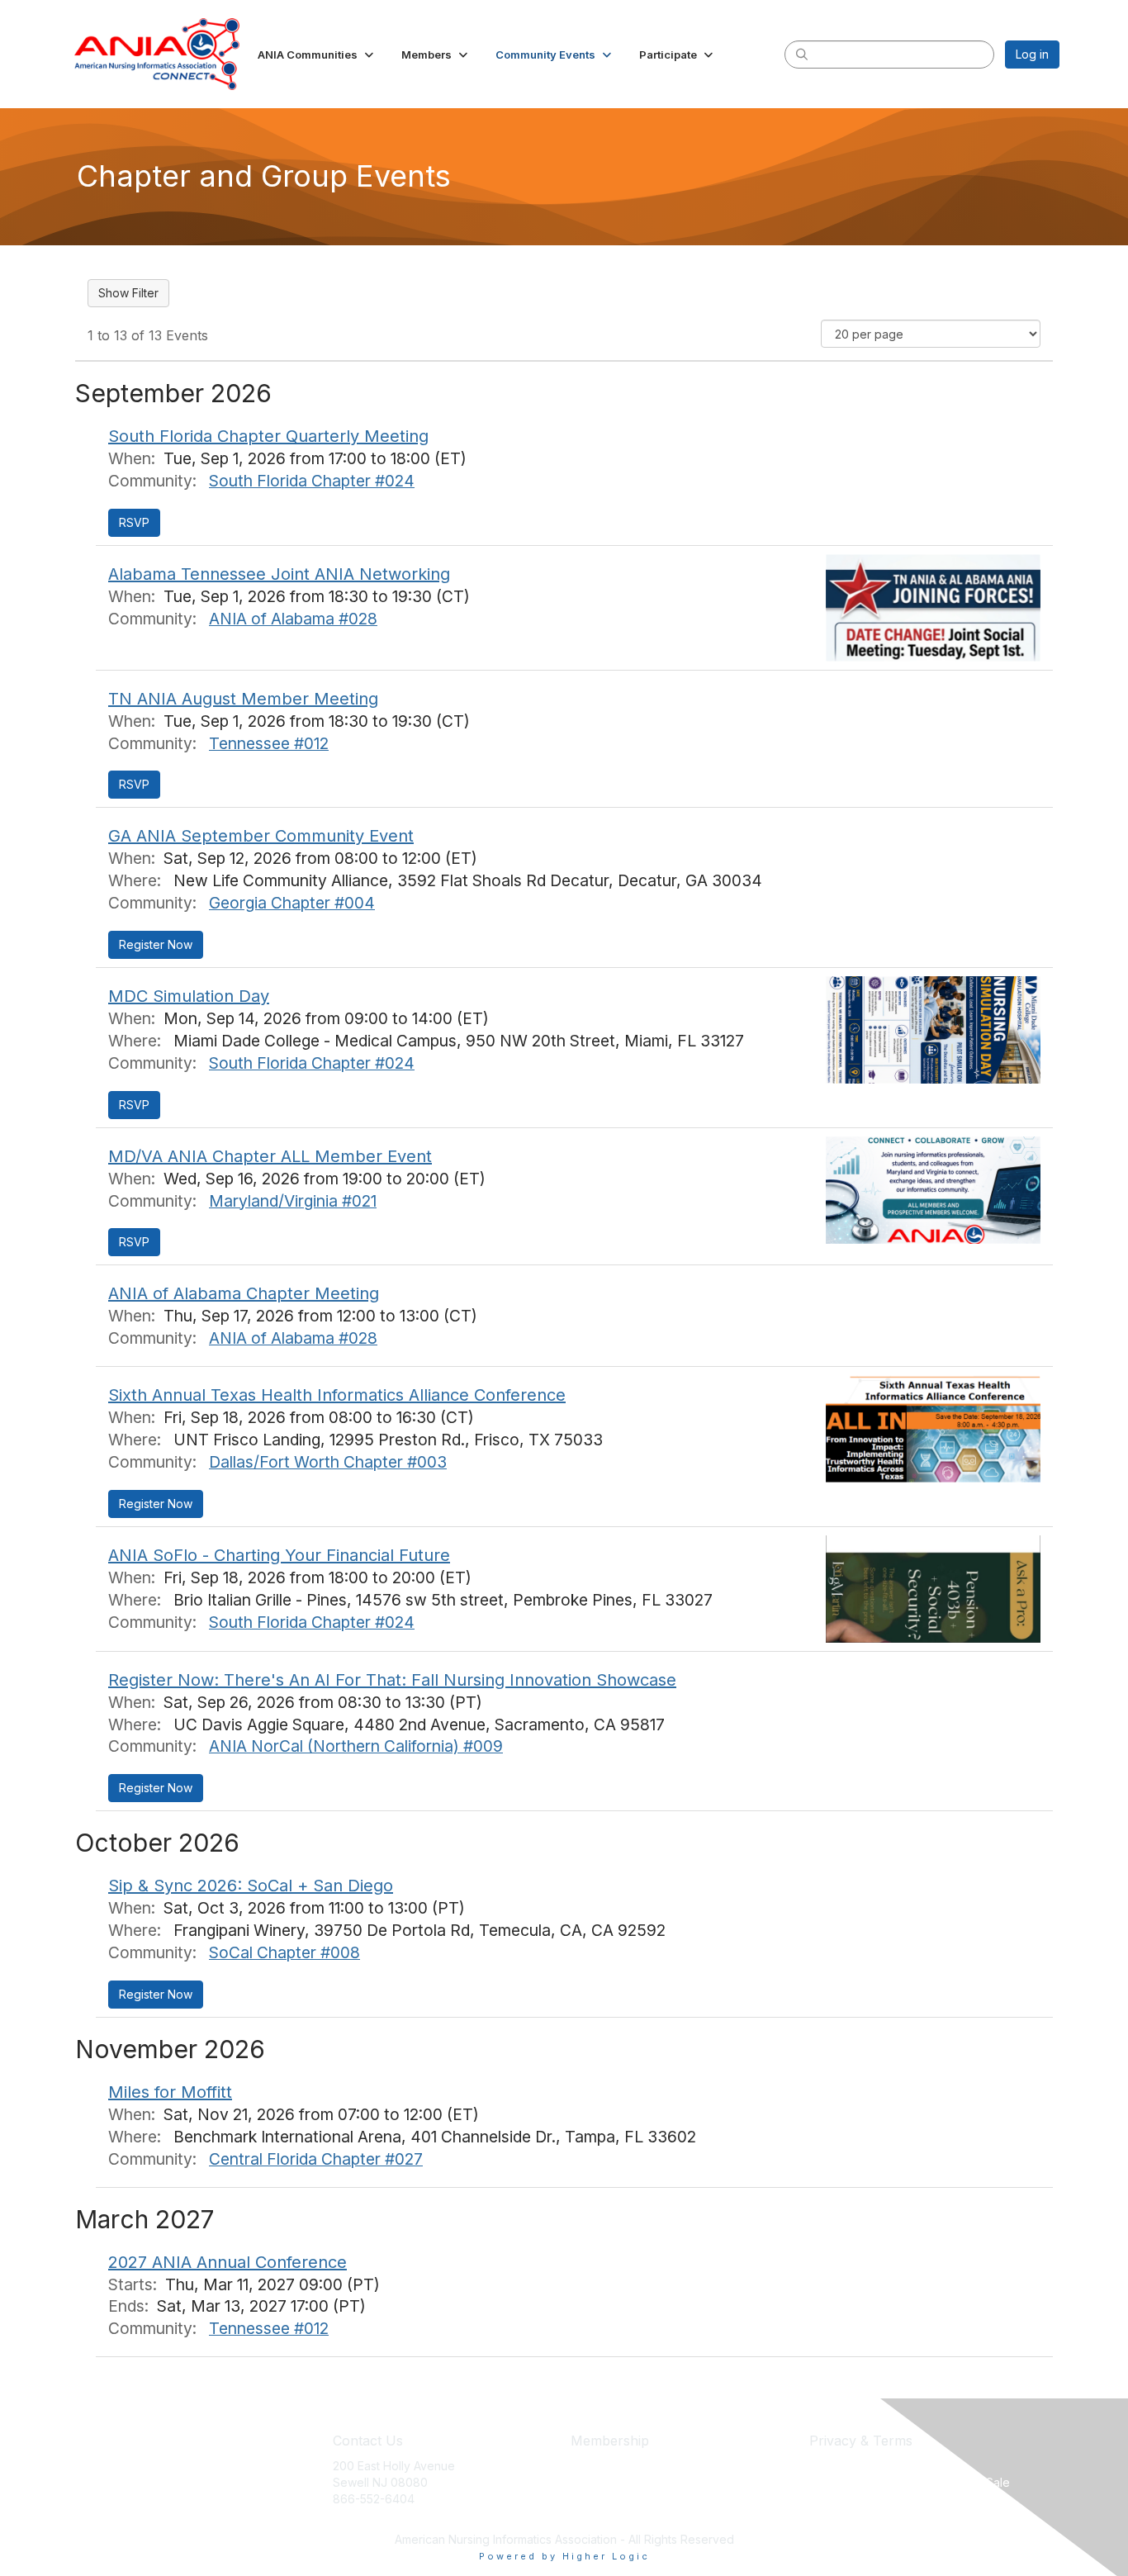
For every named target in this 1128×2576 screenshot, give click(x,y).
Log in (1032, 54)
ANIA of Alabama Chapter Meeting (244, 1293)
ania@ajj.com (368, 2514)
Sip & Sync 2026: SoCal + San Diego (251, 1886)
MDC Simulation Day (189, 996)
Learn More (602, 2499)
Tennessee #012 (269, 743)
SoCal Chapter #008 (284, 1952)
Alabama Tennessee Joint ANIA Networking (279, 574)
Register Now (156, 944)
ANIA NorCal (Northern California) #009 (356, 1746)
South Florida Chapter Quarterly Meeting (268, 436)
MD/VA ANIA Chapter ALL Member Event (270, 1156)
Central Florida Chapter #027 (316, 2159)
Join (582, 2466)
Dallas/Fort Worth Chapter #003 (328, 1462)
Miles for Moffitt (170, 2092)
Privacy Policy (848, 2466)
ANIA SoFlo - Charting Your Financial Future (279, 1555)
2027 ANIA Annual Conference (227, 2262)
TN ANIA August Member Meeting (243, 699)
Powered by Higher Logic (564, 2556)
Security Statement (860, 2499)
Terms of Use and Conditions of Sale (910, 2482)
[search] (802, 54)
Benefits (593, 2482)
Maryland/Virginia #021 (293, 1201)
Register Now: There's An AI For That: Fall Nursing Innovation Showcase (392, 1680)
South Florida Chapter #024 (312, 481)
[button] (317, 55)
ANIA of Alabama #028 (293, 619)
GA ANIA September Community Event (261, 836)
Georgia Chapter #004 (292, 903)
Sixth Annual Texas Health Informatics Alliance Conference (337, 1395)
